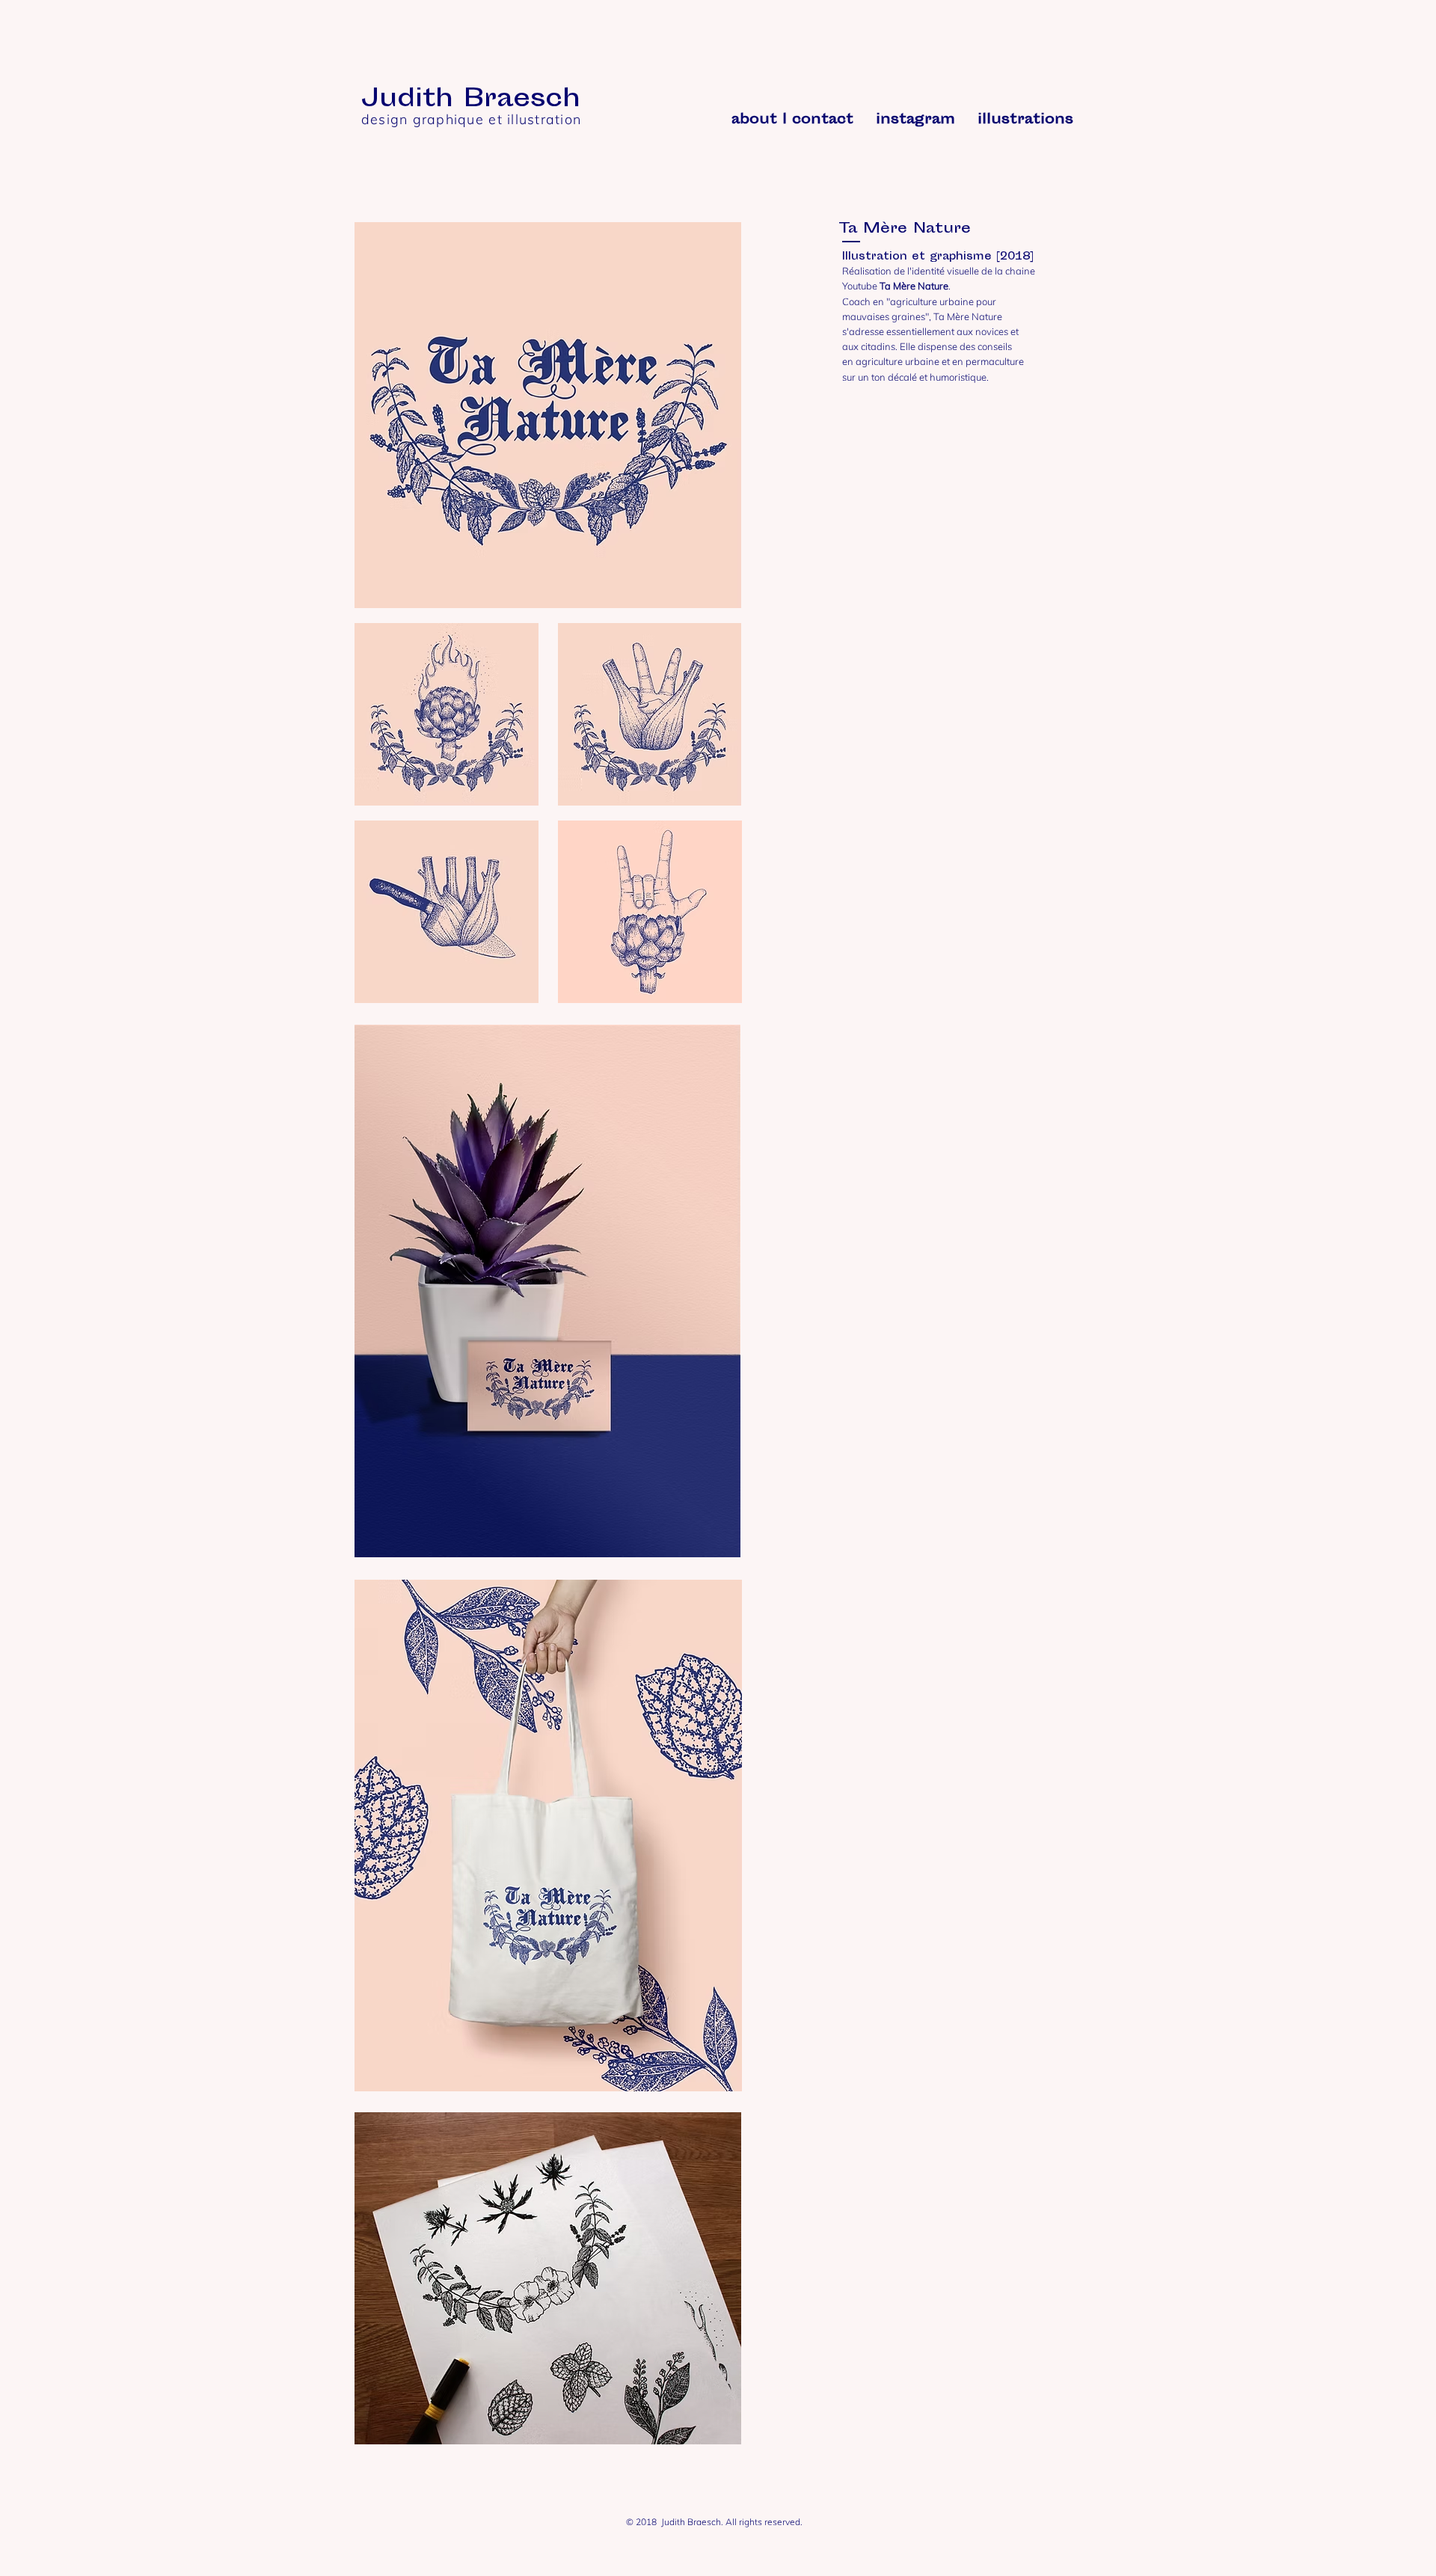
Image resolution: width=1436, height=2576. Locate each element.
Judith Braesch (470, 100)
